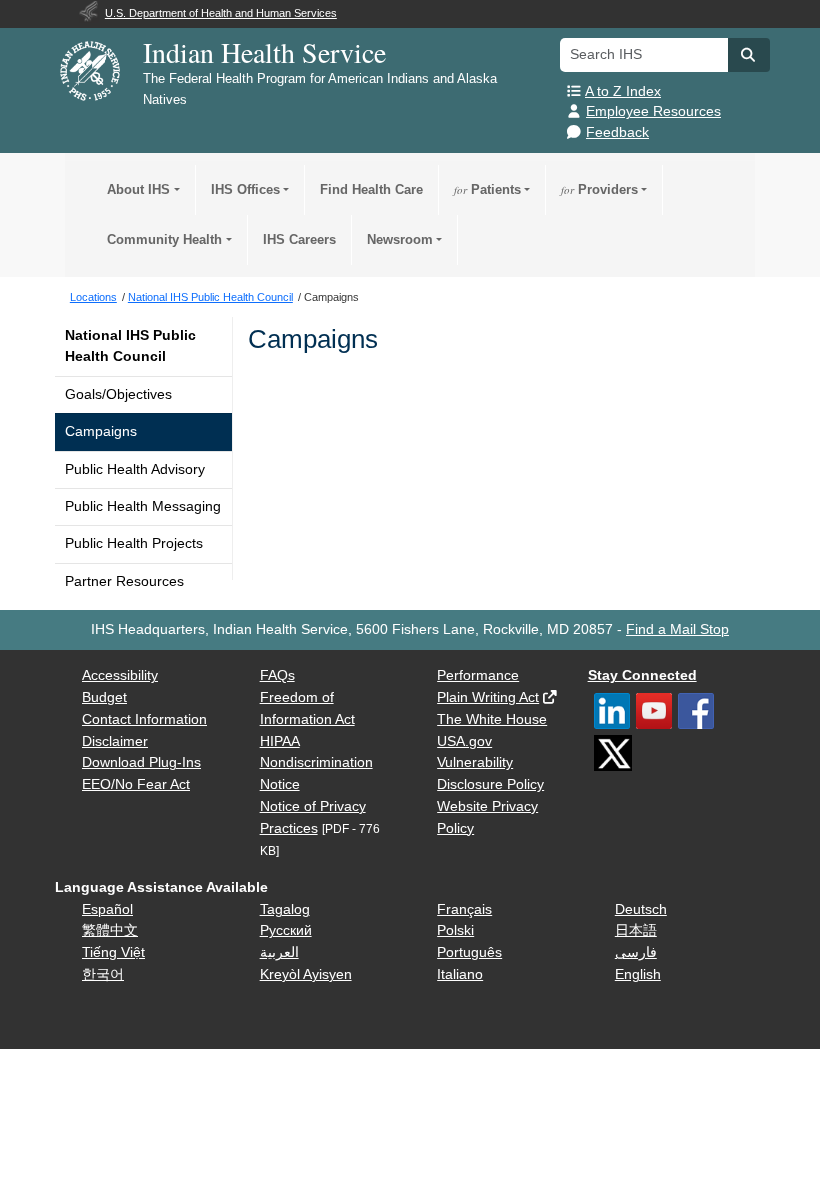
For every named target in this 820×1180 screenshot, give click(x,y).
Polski (455, 930)
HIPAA (280, 741)
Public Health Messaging (143, 506)
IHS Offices (245, 189)
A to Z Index (623, 91)
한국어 (103, 974)
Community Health (164, 239)
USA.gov (464, 741)
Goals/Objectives (118, 394)
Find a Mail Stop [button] (677, 629)
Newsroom (400, 239)
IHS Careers (299, 239)
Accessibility (120, 675)
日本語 (636, 930)
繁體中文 (110, 930)
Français (464, 909)
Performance (478, 675)
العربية (279, 952)
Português (469, 952)
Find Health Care (371, 189)
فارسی (636, 952)
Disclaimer (115, 741)
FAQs (277, 675)
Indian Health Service (264, 52)
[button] (749, 55)
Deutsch (641, 909)
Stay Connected (642, 675)
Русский (286, 930)
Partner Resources (124, 581)
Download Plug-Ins (141, 762)
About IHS (138, 189)
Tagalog (285, 909)
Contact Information (144, 719)
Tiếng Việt (113, 952)
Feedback (617, 132)
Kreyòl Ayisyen (306, 974)
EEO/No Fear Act (136, 784)
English (638, 974)
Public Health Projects (134, 543)
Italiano (460, 974)
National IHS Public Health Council (130, 345)
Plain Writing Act (488, 697)
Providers (599, 189)
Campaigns (101, 431)
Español (107, 909)
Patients (487, 189)
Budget (104, 697)
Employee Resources (653, 111)
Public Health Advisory (135, 469)
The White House (492, 719)
